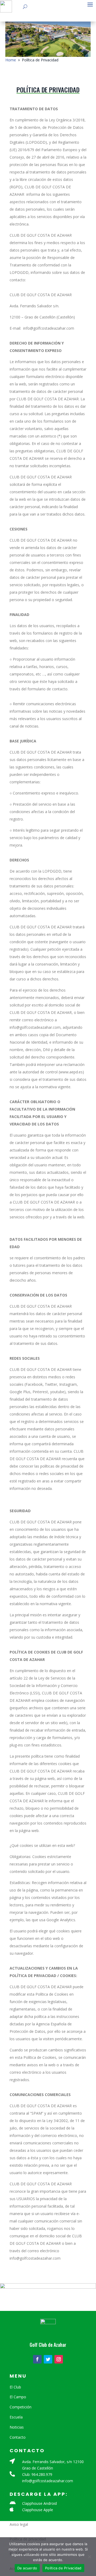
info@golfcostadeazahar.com (48, 2481)
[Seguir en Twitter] (48, 2359)
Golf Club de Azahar (48, 2345)
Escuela (16, 2417)
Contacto (18, 2437)
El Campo (18, 2397)
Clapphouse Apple (38, 2510)
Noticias (17, 2427)
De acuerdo (27, 2568)
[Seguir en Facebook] (37, 2359)
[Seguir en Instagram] (59, 2359)
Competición (21, 2407)
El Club (15, 2387)
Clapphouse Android (39, 2503)
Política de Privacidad (63, 2568)
